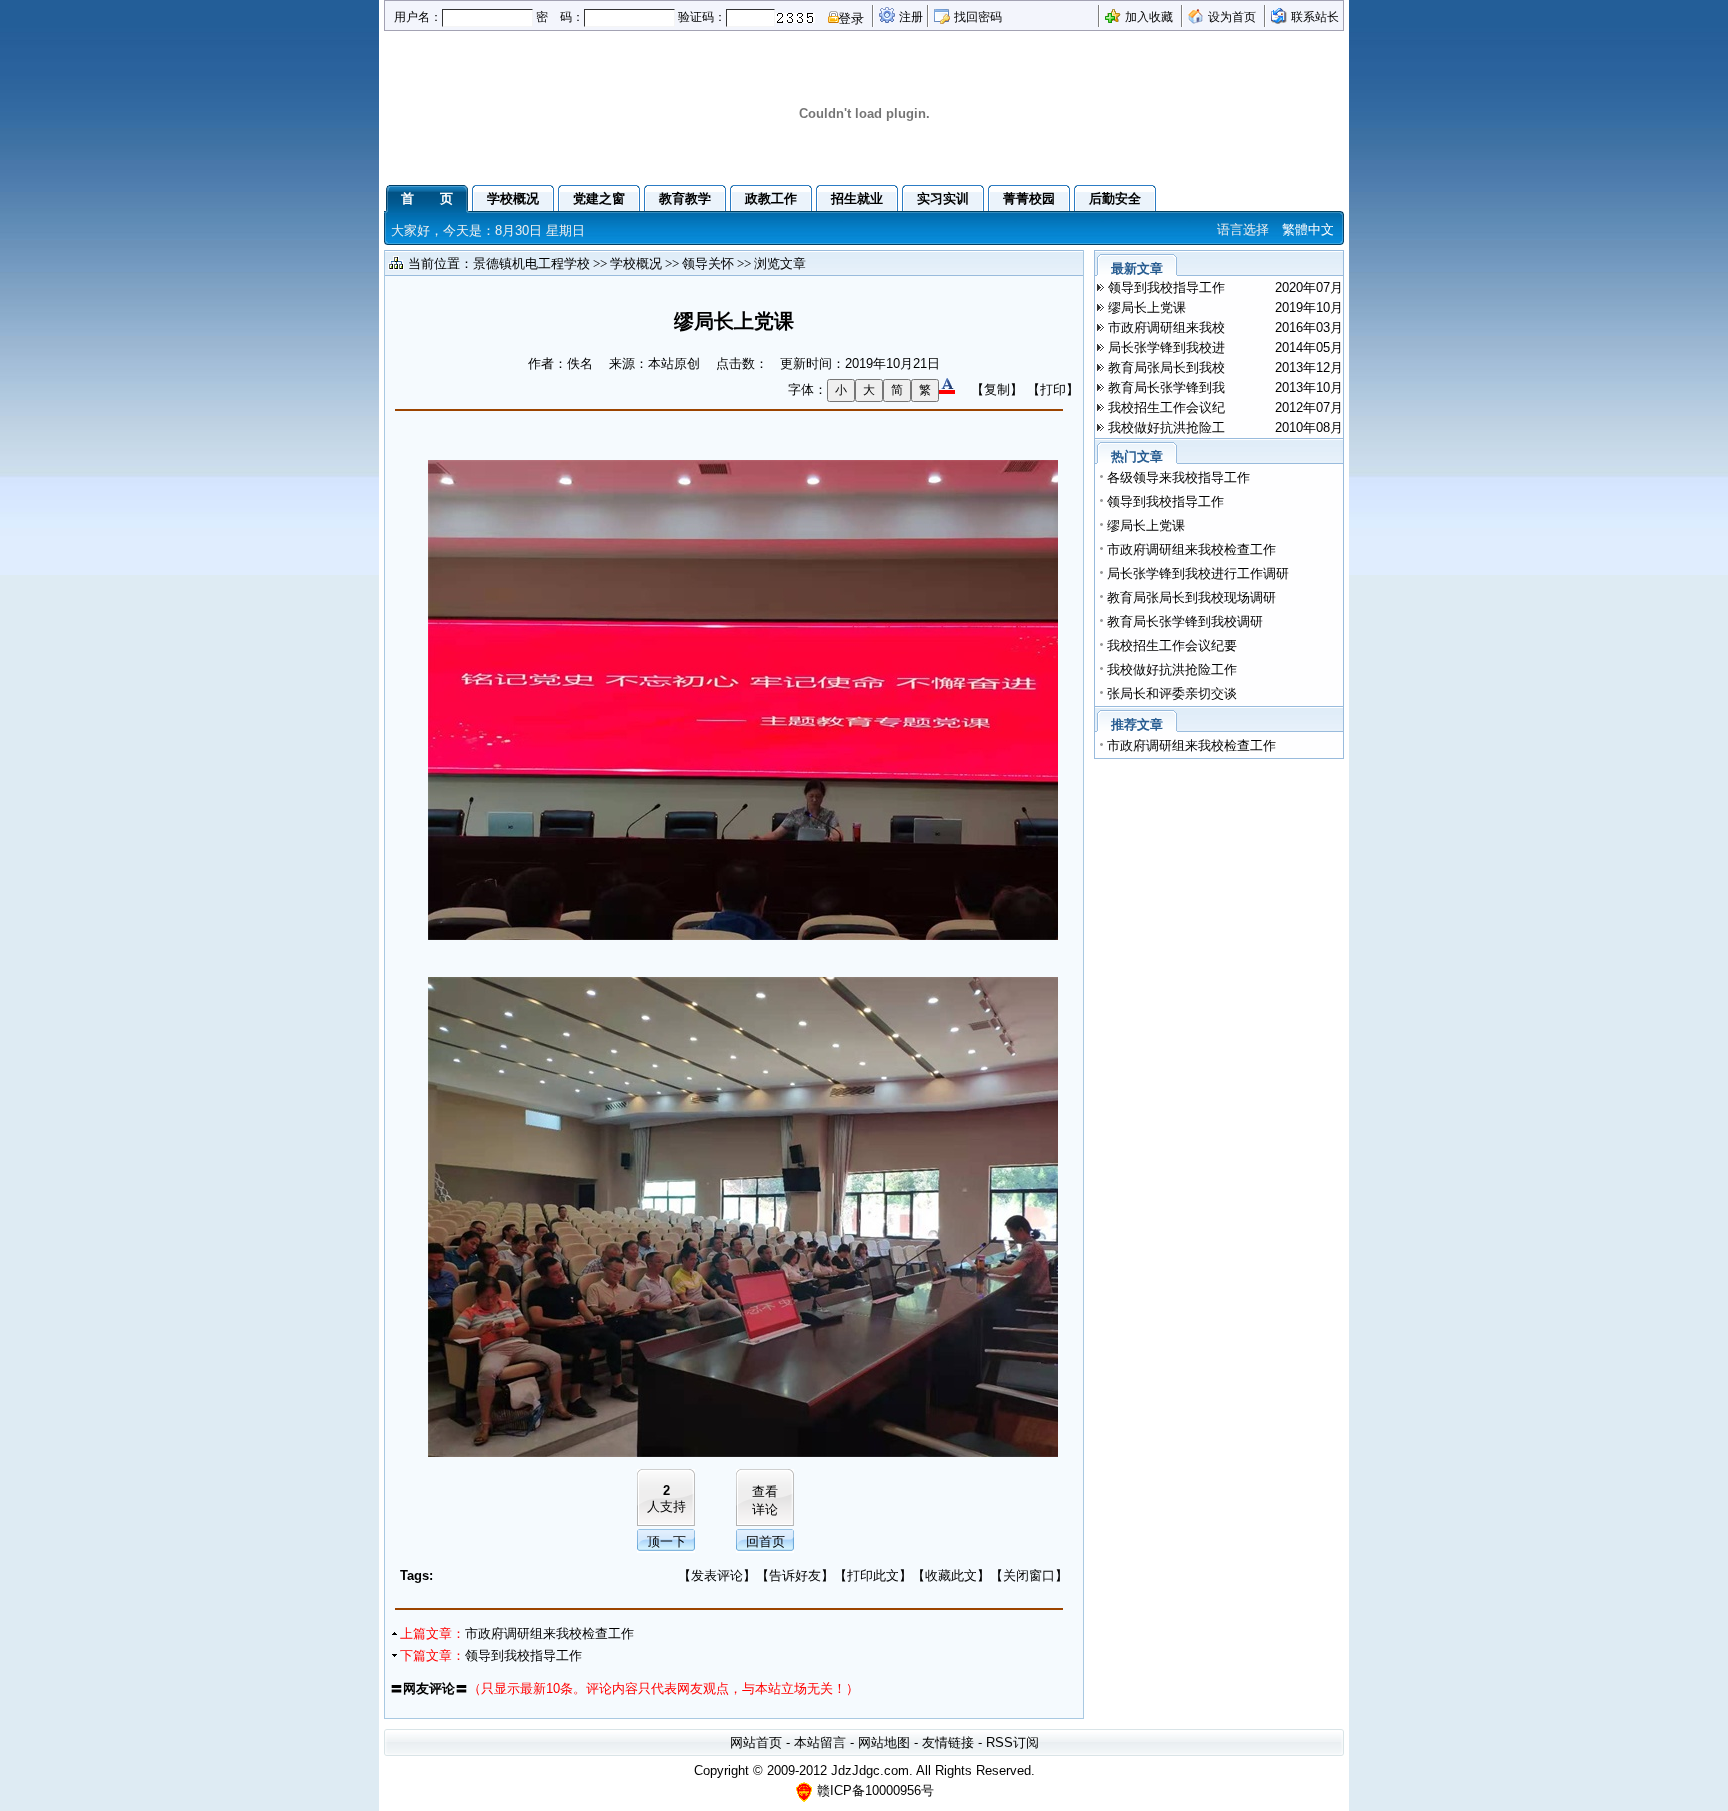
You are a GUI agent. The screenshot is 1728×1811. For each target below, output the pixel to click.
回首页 (765, 1541)
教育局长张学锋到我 (1166, 387)
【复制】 (997, 389)
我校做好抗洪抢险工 (1166, 427)
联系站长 (1315, 17)
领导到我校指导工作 (523, 1655)
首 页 (427, 198)
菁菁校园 (1029, 198)
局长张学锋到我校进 (1166, 347)
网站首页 (756, 1742)
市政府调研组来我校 (1166, 327)
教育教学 (685, 198)
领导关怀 (708, 263)
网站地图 (884, 1742)
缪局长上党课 (1147, 307)
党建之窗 (599, 198)
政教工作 (771, 198)
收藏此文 (951, 1575)
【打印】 (1053, 389)
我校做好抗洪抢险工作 (1172, 669)
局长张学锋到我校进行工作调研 (1198, 573)
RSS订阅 (1012, 1742)
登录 (851, 18)
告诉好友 (795, 1575)
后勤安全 (1115, 198)
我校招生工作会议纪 (1166, 407)
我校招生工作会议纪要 (1172, 645)
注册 (911, 17)
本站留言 (820, 1742)
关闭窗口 (1029, 1575)
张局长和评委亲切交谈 (1172, 693)
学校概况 (513, 198)
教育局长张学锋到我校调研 (1185, 621)
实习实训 (943, 198)
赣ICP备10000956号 (875, 1790)
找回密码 (978, 17)
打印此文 (873, 1575)
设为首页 (1232, 17)
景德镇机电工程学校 (531, 263)
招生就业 (857, 198)
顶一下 (666, 1541)
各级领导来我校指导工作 (1178, 477)
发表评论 (717, 1575)
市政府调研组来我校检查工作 (549, 1633)
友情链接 (948, 1742)
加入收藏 (1149, 17)
